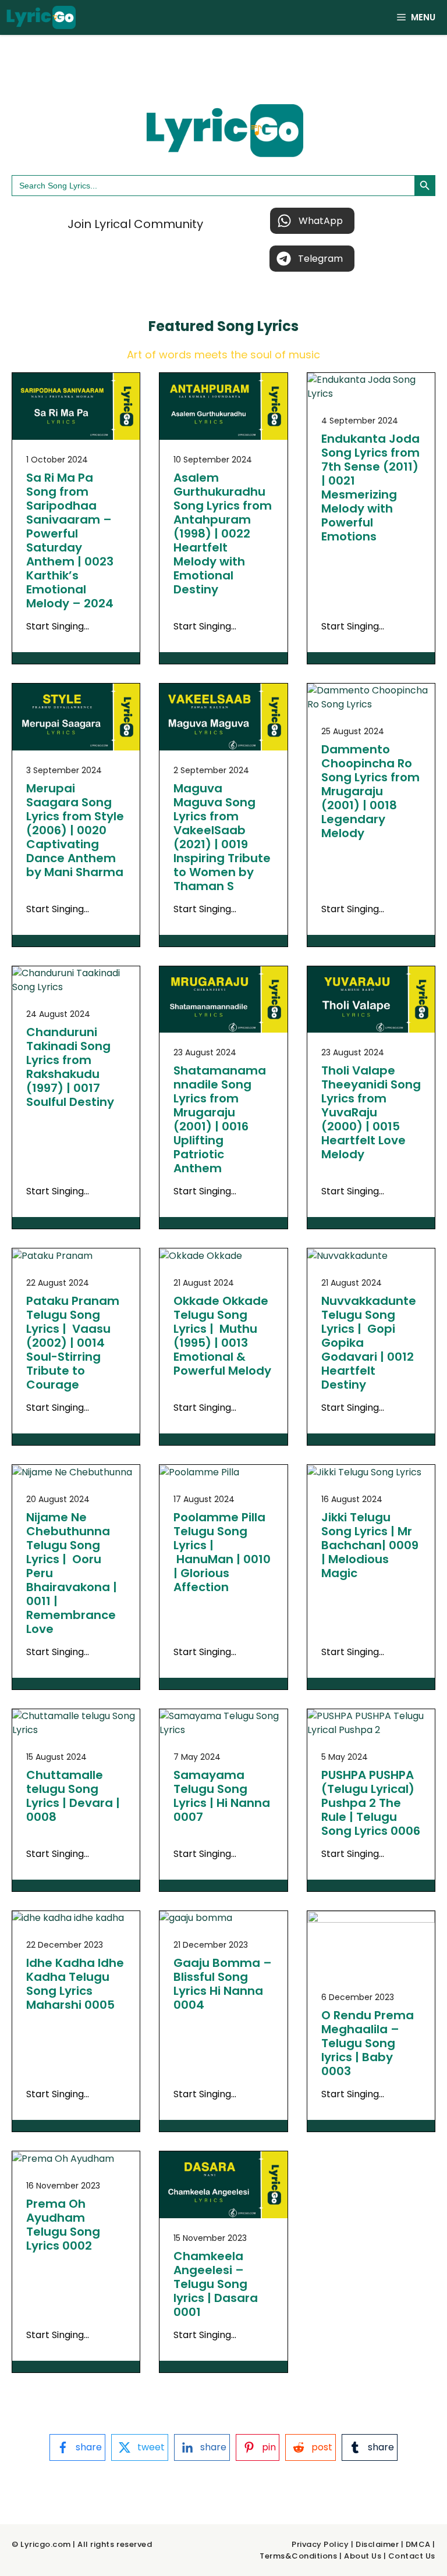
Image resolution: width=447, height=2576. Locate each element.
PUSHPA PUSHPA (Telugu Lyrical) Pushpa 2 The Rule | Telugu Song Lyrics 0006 (371, 1803)
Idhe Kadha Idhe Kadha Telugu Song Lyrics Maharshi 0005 (75, 1984)
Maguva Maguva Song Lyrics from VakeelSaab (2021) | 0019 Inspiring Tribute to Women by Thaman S (222, 837)
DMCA (418, 2544)
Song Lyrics (258, 326)
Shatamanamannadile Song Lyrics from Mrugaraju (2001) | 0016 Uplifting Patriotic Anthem (220, 1119)
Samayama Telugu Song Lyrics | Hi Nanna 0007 (222, 1796)
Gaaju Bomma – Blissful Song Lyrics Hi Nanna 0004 (223, 1984)
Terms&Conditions (298, 2556)
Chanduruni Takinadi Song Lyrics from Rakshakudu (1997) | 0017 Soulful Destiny (70, 1067)
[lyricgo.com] (41, 17)
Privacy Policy (320, 2544)
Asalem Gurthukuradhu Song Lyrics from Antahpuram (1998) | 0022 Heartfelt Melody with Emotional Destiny (223, 533)
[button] (312, 221)
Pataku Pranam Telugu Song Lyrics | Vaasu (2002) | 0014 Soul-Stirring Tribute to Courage (73, 1343)
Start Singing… (58, 626)
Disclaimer (377, 2544)
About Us (363, 2556)
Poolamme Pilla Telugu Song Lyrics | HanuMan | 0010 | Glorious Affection (222, 1552)
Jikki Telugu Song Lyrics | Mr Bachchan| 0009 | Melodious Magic (370, 1545)
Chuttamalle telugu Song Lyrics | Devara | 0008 (73, 1796)
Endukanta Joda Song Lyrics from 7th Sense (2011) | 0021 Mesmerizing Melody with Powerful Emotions (370, 488)
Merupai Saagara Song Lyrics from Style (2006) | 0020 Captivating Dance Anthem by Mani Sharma (75, 830)
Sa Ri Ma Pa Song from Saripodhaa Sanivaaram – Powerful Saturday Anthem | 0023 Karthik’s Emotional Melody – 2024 (70, 540)
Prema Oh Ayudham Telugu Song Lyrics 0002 (63, 2225)
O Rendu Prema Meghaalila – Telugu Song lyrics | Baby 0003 (368, 2043)
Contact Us (412, 2556)
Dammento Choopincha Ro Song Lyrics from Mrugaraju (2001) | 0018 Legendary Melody (370, 791)
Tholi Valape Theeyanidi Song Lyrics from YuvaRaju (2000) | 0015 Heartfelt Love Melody (371, 1112)
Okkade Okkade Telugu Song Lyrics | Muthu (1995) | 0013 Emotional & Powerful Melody (222, 1336)
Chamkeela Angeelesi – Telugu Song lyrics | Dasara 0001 (216, 2284)
